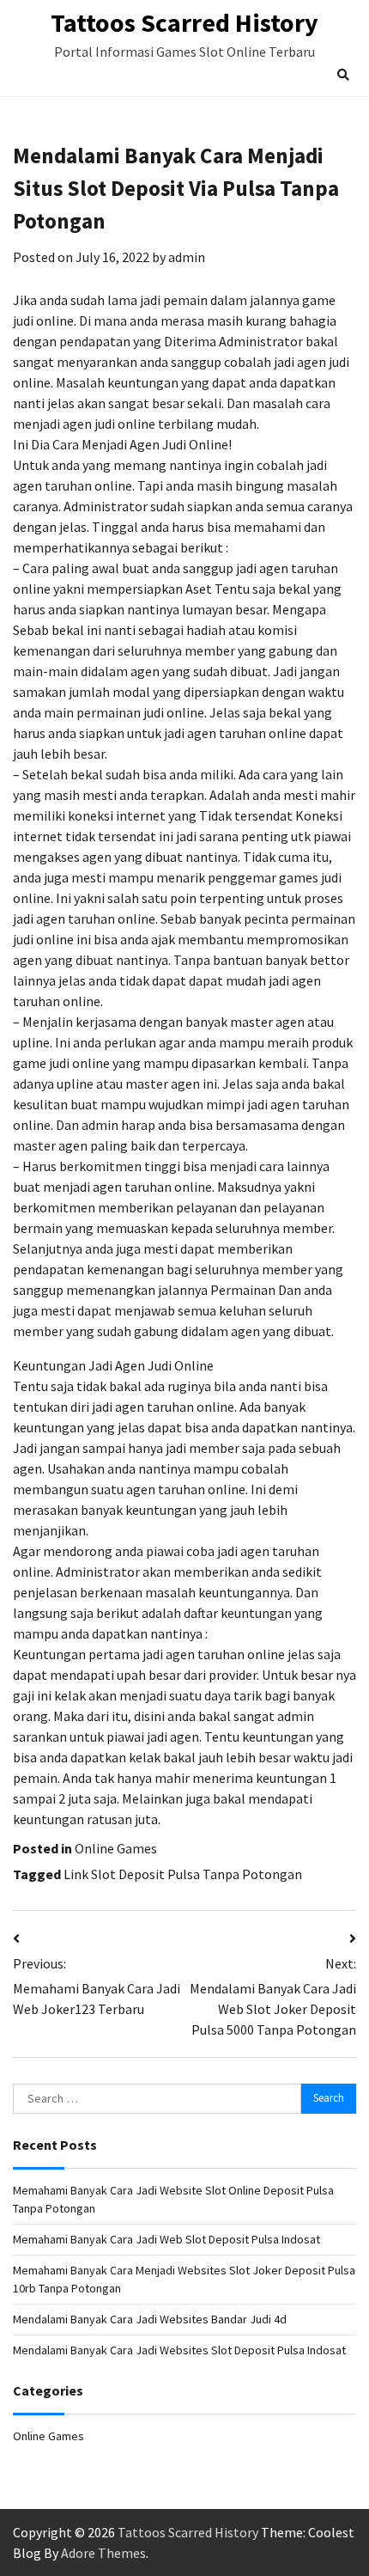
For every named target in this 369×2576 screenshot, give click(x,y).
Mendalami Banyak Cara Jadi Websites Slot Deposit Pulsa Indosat (179, 2350)
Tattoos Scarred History (184, 22)
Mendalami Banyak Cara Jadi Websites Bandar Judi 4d (150, 2319)
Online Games (116, 1848)
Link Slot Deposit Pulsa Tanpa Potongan (183, 1874)
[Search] (343, 75)
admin (187, 257)
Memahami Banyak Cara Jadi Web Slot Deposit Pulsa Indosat (166, 2239)
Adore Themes (103, 2553)
